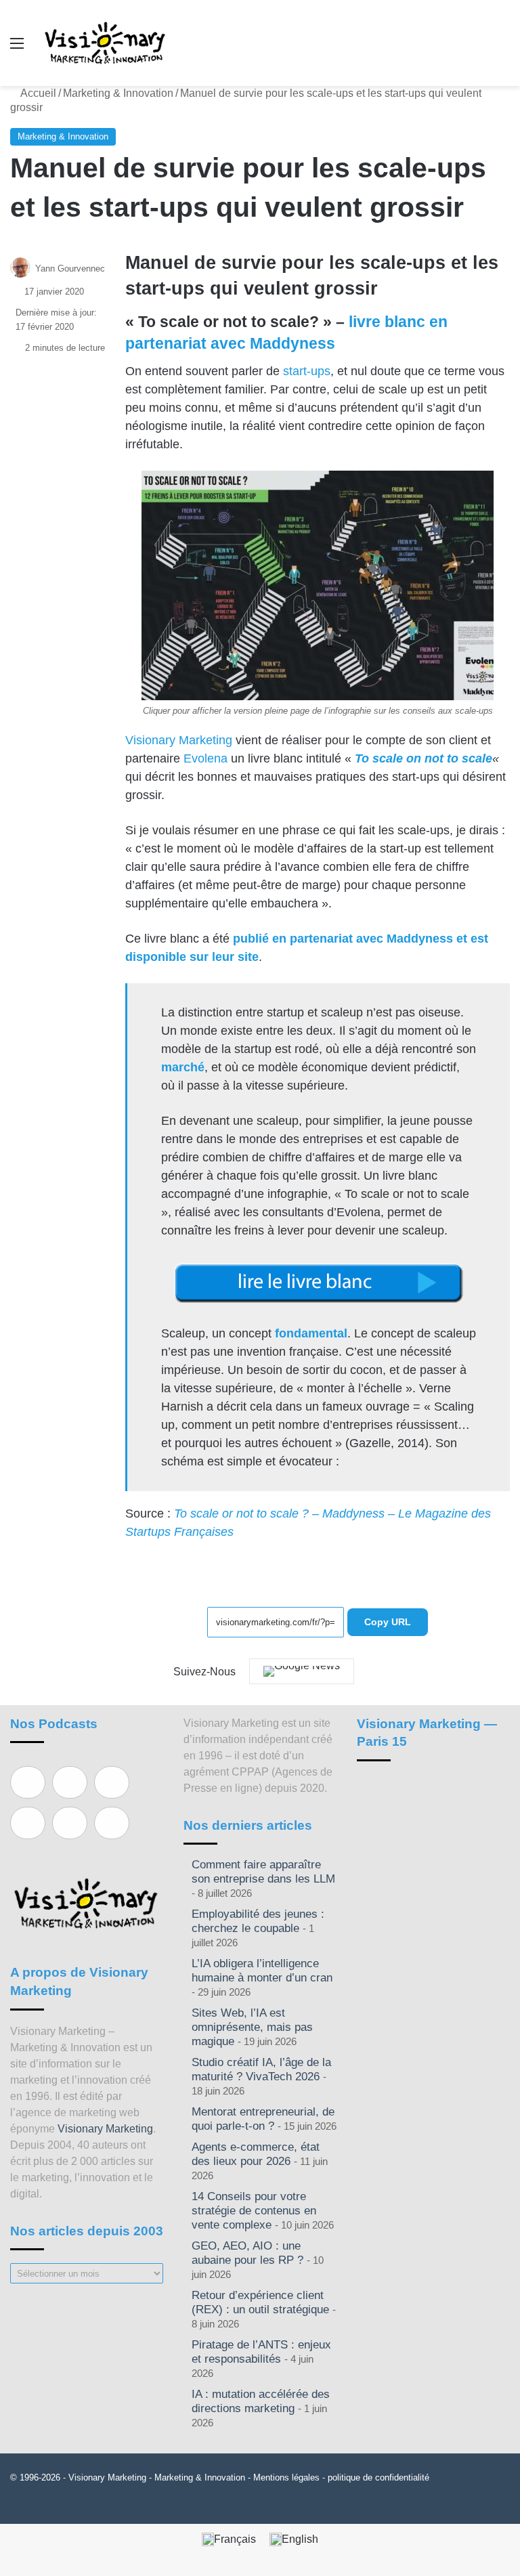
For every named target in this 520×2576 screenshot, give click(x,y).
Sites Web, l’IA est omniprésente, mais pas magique (252, 2027)
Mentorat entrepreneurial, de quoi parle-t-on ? (263, 2119)
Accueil (37, 93)
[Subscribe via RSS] (112, 1823)
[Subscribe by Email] (28, 1823)
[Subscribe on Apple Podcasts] (28, 1782)
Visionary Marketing (179, 740)
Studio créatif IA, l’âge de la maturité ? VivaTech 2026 (261, 2069)
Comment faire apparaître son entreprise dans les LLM (263, 1872)
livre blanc (387, 322)
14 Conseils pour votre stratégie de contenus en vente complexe (254, 2211)
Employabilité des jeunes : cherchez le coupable (258, 1921)
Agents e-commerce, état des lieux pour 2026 (256, 2154)
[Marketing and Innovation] (106, 43)
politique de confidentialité (378, 2477)
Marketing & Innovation (118, 93)
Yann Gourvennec (70, 269)
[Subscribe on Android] (112, 1782)
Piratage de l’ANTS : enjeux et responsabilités (261, 2352)
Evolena (205, 758)
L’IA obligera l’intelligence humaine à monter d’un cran (262, 1971)
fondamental (311, 1333)
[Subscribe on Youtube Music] (70, 1823)
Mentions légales (286, 2477)
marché (183, 1067)
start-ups (307, 371)
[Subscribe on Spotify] (70, 1782)
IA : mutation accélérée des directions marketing (261, 2401)
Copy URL (388, 1622)
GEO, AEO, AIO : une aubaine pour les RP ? (247, 2253)
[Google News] (302, 1671)
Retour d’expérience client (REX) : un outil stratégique (260, 2302)
